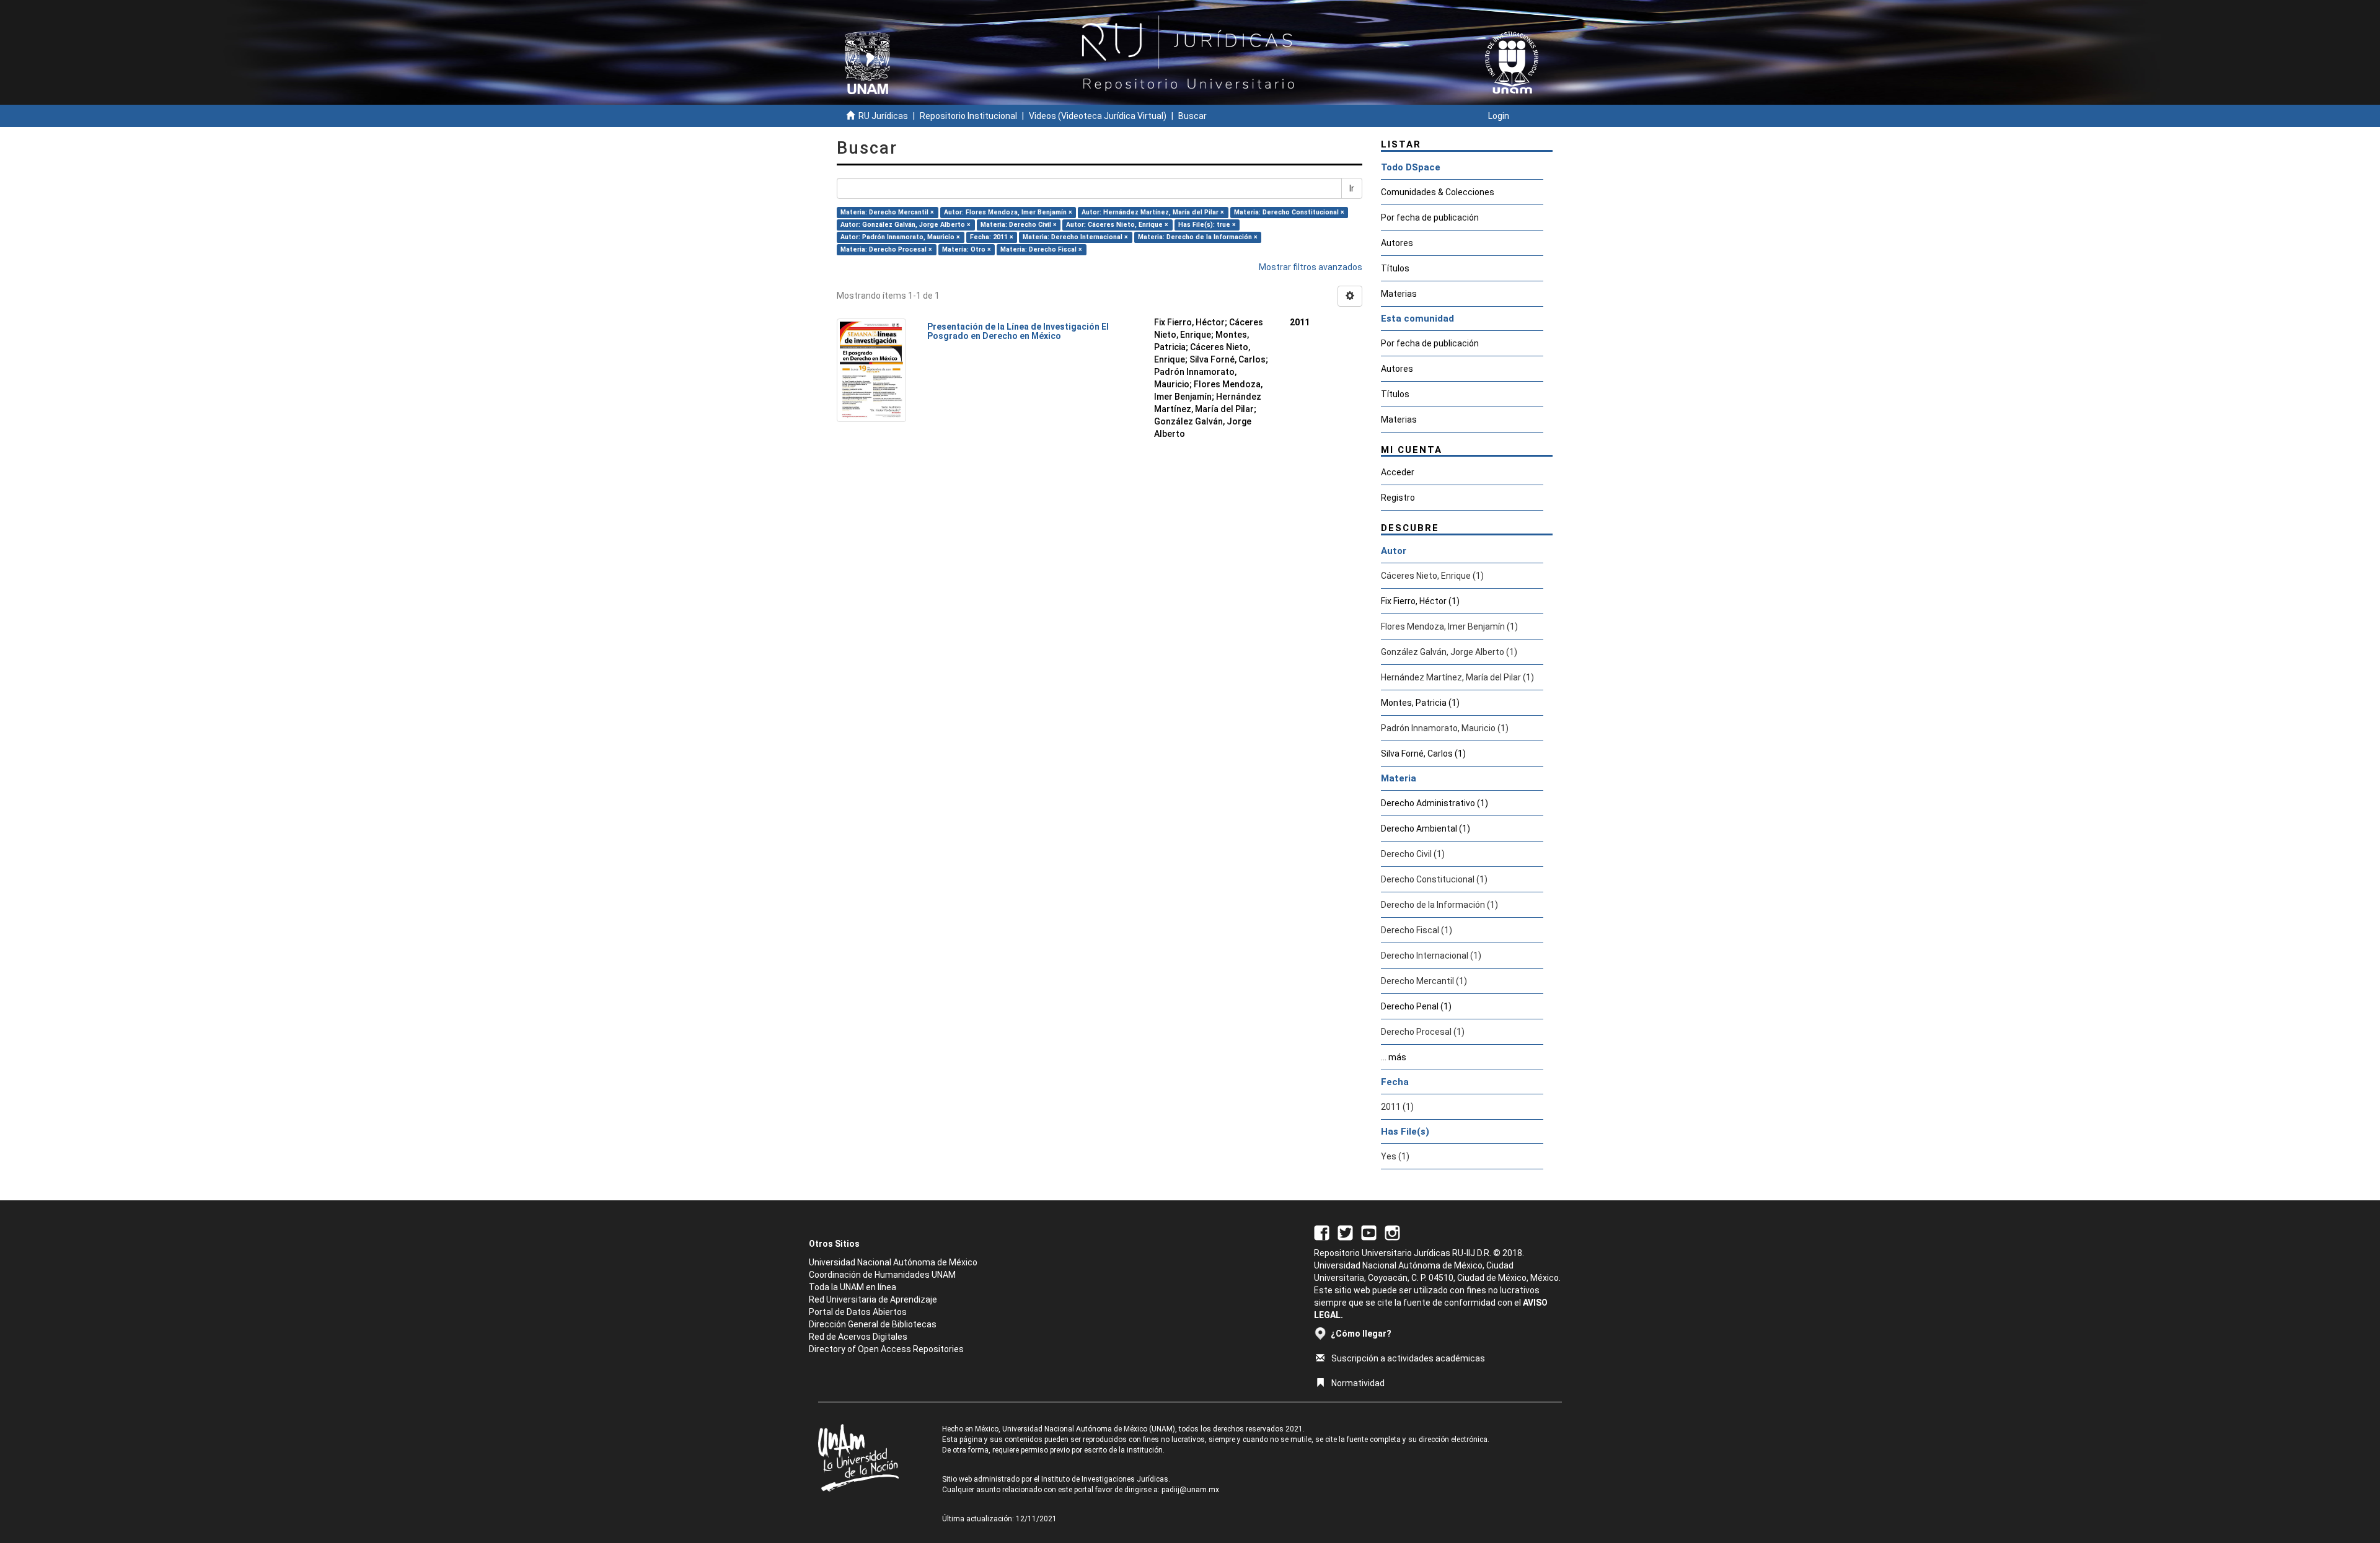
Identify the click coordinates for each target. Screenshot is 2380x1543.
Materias (1399, 294)
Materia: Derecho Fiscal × (1041, 249)
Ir (1352, 188)
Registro (1398, 498)
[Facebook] (1322, 1232)
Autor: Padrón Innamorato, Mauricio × (900, 237)
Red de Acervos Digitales (858, 1337)
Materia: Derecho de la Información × (1198, 237)
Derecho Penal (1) (1416, 1006)
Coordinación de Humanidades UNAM (882, 1275)
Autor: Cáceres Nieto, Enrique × (1117, 225)
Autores (1397, 243)
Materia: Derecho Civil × (1019, 225)
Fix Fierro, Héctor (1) (1420, 601)
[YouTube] (1369, 1232)
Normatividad (1358, 1383)
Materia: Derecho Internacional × (1075, 237)
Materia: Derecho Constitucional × (1289, 212)
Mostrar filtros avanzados (1311, 267)
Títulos (1395, 268)
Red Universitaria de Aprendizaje (873, 1299)
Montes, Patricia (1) (1420, 703)
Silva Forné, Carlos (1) (1423, 754)
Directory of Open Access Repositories (886, 1349)
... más (1394, 1057)
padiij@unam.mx (1190, 1490)
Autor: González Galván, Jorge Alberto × (906, 225)
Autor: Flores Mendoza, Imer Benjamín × (1008, 212)
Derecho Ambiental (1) (1426, 829)
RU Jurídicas (883, 116)
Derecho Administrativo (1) (1435, 803)
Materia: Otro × (967, 249)
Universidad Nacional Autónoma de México (893, 1262)
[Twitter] (1345, 1232)
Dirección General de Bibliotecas (873, 1324)
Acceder (1398, 472)
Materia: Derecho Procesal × (886, 249)
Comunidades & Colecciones (1438, 192)
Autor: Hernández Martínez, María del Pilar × (1153, 212)
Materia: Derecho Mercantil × (887, 212)
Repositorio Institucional (968, 116)
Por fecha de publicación (1430, 218)
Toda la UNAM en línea (853, 1287)
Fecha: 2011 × (992, 237)
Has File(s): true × (1207, 225)
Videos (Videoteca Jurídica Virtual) (1098, 116)
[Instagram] (1392, 1232)
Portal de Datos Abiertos (858, 1312)
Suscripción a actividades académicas (1408, 1358)
